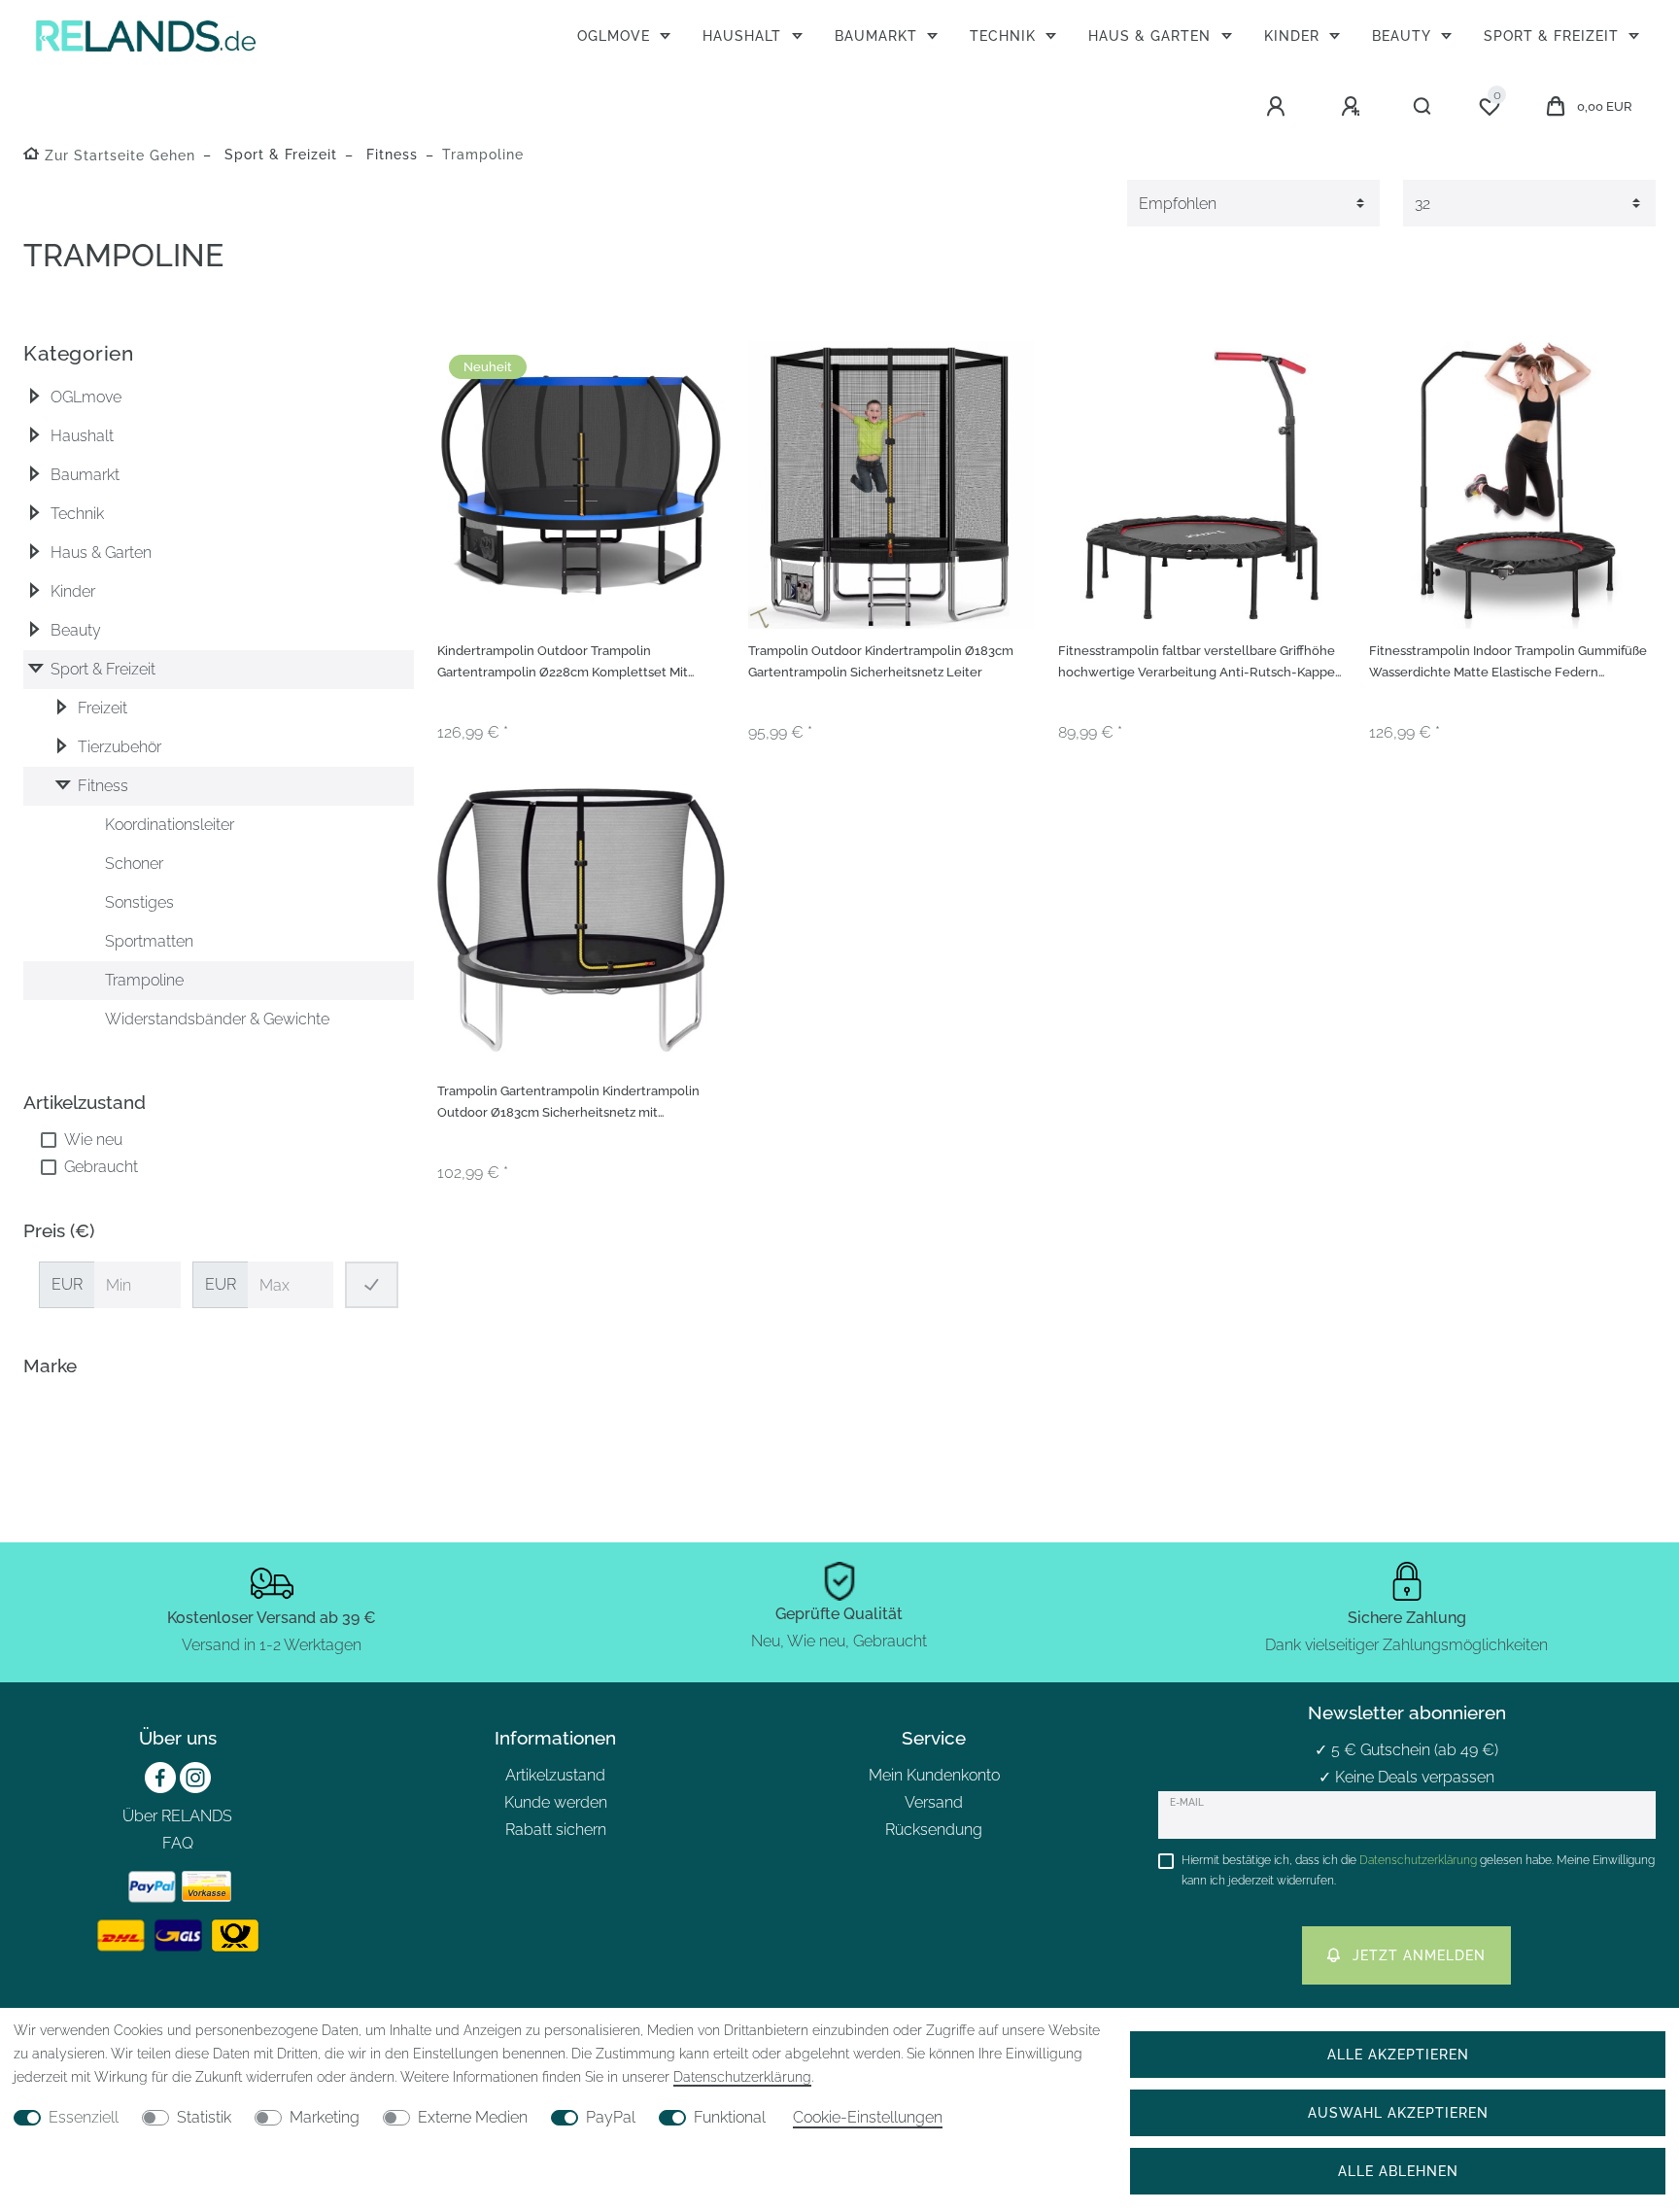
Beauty (1404, 35)
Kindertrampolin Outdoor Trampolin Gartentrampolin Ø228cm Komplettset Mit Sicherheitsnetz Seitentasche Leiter (563, 664)
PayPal (611, 2117)
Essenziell (84, 2117)
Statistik (204, 2117)
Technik (1005, 35)
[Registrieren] (1353, 107)
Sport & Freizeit (1554, 35)
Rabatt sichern (556, 1830)
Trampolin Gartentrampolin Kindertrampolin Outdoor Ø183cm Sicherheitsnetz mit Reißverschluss (568, 1105)
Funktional (730, 2117)
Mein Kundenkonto (934, 1775)
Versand (934, 1802)
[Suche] (1423, 107)
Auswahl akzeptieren (1398, 2112)
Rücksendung (934, 1830)
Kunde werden (556, 1802)
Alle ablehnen (1398, 2171)
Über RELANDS (177, 1816)
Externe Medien (473, 2117)
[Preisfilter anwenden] (372, 1285)
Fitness (390, 154)
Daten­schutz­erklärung (742, 2077)
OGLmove (616, 35)
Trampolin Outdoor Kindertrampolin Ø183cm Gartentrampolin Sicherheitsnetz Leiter (881, 662)
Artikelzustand (555, 1775)
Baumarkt (878, 35)
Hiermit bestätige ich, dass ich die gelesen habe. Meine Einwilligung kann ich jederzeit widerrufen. (1418, 1870)
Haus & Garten (1152, 35)
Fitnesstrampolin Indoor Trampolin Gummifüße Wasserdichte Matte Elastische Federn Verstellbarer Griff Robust (1508, 664)
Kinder (1294, 35)
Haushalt (744, 35)
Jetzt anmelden (1419, 1955)
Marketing (325, 2117)
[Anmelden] (1279, 107)
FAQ (178, 1843)
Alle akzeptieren (1398, 2054)
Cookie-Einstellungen (868, 2117)
